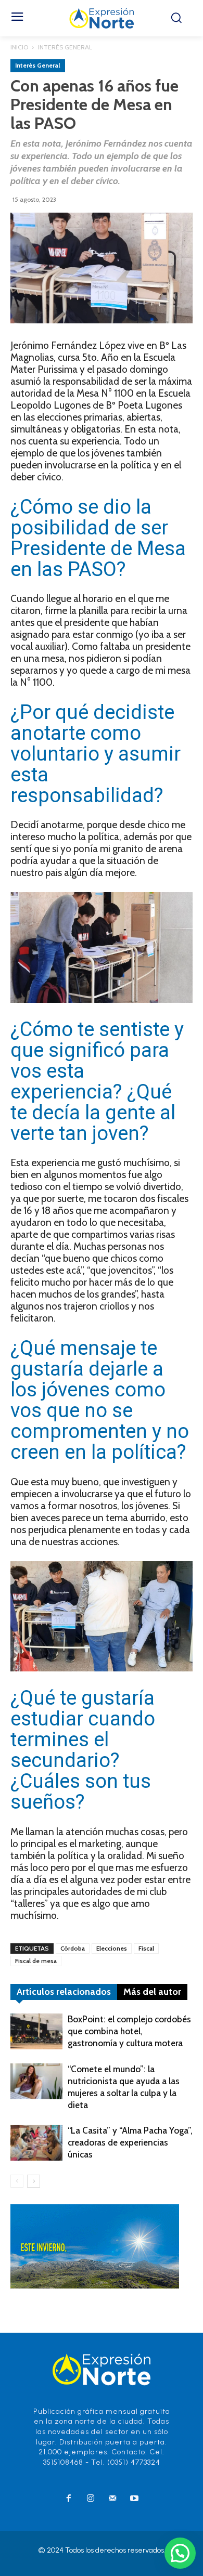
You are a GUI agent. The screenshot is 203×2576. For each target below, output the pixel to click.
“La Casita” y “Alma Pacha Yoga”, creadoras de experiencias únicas (130, 2142)
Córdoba (73, 1948)
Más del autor (152, 1992)
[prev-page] (17, 2181)
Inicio (19, 47)
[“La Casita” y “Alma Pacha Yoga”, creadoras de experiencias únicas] (36, 2143)
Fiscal (146, 1948)
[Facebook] (69, 2499)
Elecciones (112, 1948)
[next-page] (34, 2181)
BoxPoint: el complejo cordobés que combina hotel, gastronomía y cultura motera (129, 2031)
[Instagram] (91, 2499)
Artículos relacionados (64, 1992)
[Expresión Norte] (102, 18)
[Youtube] (134, 2499)
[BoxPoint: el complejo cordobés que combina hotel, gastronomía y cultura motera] (36, 2031)
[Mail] (112, 2499)
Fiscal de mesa (36, 1961)
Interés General (65, 47)
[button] (180, 2553)
